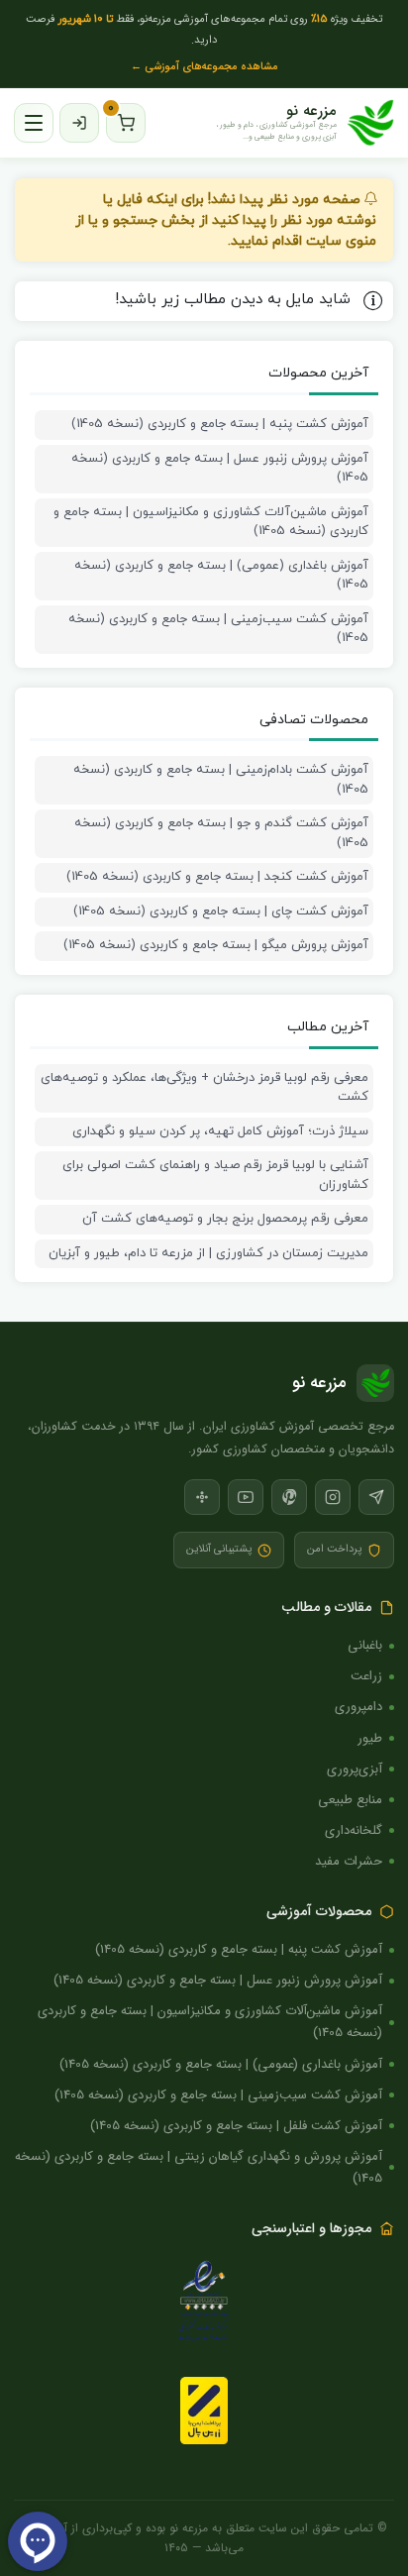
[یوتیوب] (246, 1497)
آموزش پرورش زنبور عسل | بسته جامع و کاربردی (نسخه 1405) (220, 469)
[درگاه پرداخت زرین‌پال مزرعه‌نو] (204, 2411)
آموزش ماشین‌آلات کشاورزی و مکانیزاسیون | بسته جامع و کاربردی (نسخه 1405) (211, 522)
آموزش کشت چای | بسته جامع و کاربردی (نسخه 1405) (221, 912)
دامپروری (358, 1707)
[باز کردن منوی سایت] (34, 123)
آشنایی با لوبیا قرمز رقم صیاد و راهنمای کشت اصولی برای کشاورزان (215, 1175)
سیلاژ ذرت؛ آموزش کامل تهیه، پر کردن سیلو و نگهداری (220, 1131)
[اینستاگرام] (333, 1497)
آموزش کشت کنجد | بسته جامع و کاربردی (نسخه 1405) (217, 877)
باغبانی (365, 1645)
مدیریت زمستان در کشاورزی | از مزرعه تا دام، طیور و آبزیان (208, 1253)
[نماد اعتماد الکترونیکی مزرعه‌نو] (204, 2304)
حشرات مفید (349, 1861)
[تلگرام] (376, 1497)
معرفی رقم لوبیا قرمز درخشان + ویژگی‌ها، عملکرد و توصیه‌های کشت (204, 1088)
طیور (370, 1738)
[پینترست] (289, 1497)
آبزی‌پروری (355, 1769)
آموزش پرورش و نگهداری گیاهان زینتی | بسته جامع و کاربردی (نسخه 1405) (199, 2167)
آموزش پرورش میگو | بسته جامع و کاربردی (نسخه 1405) (216, 945)
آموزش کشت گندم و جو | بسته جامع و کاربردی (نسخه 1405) (221, 833)
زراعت (366, 1676)
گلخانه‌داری (354, 1830)
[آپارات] (202, 1497)
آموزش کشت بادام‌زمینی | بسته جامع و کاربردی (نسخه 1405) (221, 780)
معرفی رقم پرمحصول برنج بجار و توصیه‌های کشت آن (225, 1219)
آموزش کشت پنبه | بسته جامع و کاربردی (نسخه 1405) (220, 424)
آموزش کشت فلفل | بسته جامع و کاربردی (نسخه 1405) (236, 2126)
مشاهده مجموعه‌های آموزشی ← (204, 67)
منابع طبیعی (350, 1800)
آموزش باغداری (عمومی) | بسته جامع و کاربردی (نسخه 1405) (221, 576)
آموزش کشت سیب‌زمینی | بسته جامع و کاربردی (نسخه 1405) (218, 629)
